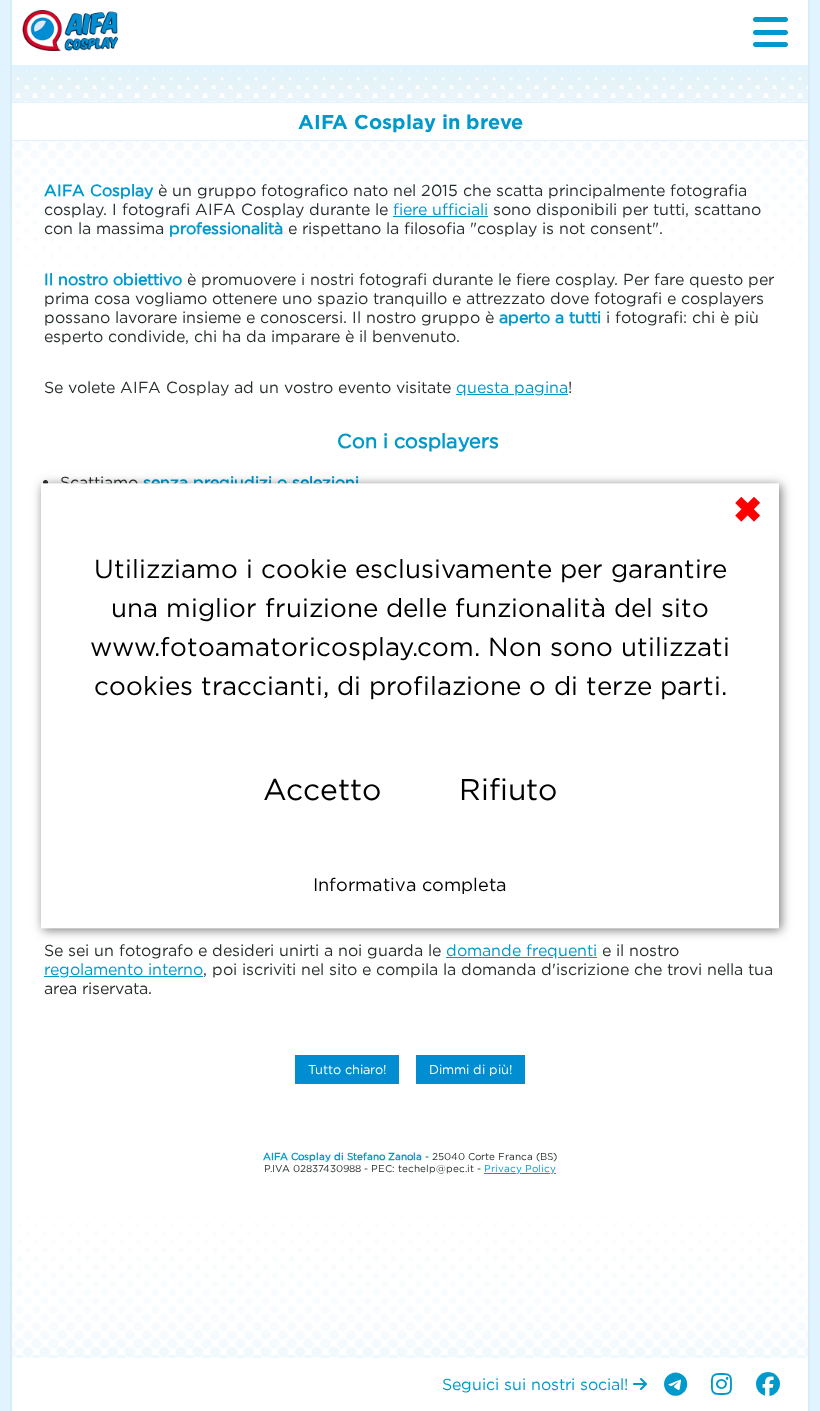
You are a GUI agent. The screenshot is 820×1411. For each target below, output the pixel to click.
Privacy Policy (520, 1168)
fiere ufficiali (440, 209)
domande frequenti (521, 950)
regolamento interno (123, 969)
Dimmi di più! (470, 1069)
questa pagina (512, 387)
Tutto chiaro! (347, 1069)
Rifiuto (508, 789)
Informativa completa (410, 884)
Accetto (322, 789)
